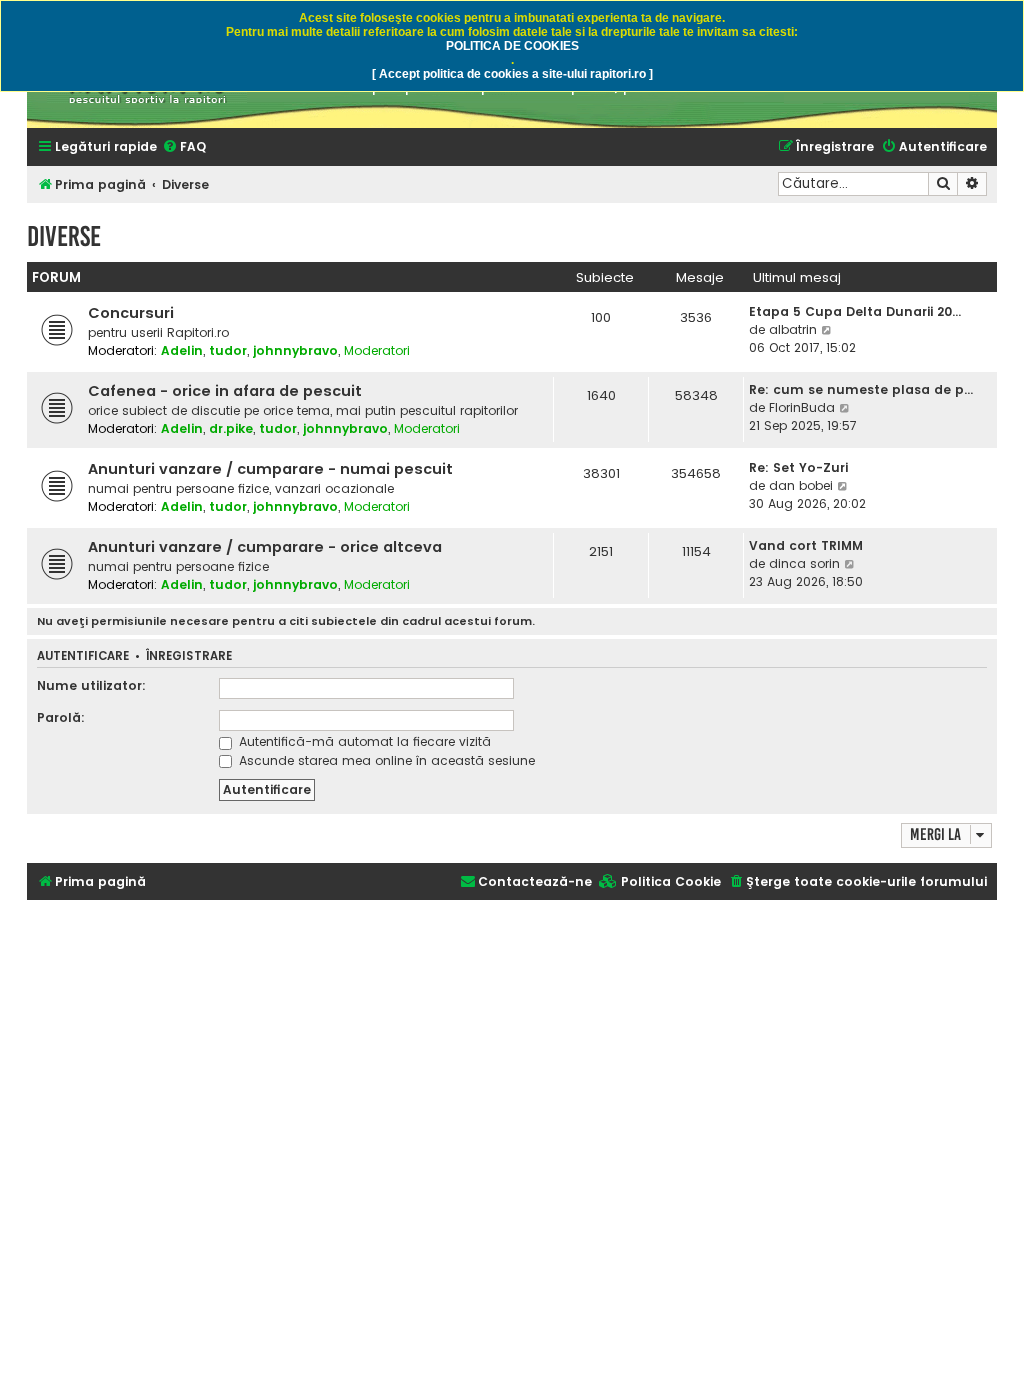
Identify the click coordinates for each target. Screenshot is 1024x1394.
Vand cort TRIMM (806, 545)
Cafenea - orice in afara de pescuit (225, 391)
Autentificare (83, 656)
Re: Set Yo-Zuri (798, 467)
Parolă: (61, 717)
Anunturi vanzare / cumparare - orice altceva (265, 547)
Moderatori (377, 350)
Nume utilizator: (91, 685)
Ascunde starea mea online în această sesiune (385, 760)
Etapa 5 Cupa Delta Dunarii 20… (855, 311)
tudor (228, 350)
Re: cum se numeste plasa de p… (861, 389)
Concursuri (131, 313)
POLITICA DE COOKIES (512, 46)
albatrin (793, 329)
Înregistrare (189, 656)
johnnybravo (295, 350)
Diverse (64, 236)
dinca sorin (804, 563)
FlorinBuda (802, 407)
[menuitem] (184, 147)
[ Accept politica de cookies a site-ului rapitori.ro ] (512, 74)
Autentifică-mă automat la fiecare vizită (363, 741)
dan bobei (801, 485)
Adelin (182, 350)
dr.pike (231, 428)
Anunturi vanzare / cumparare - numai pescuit (270, 469)
